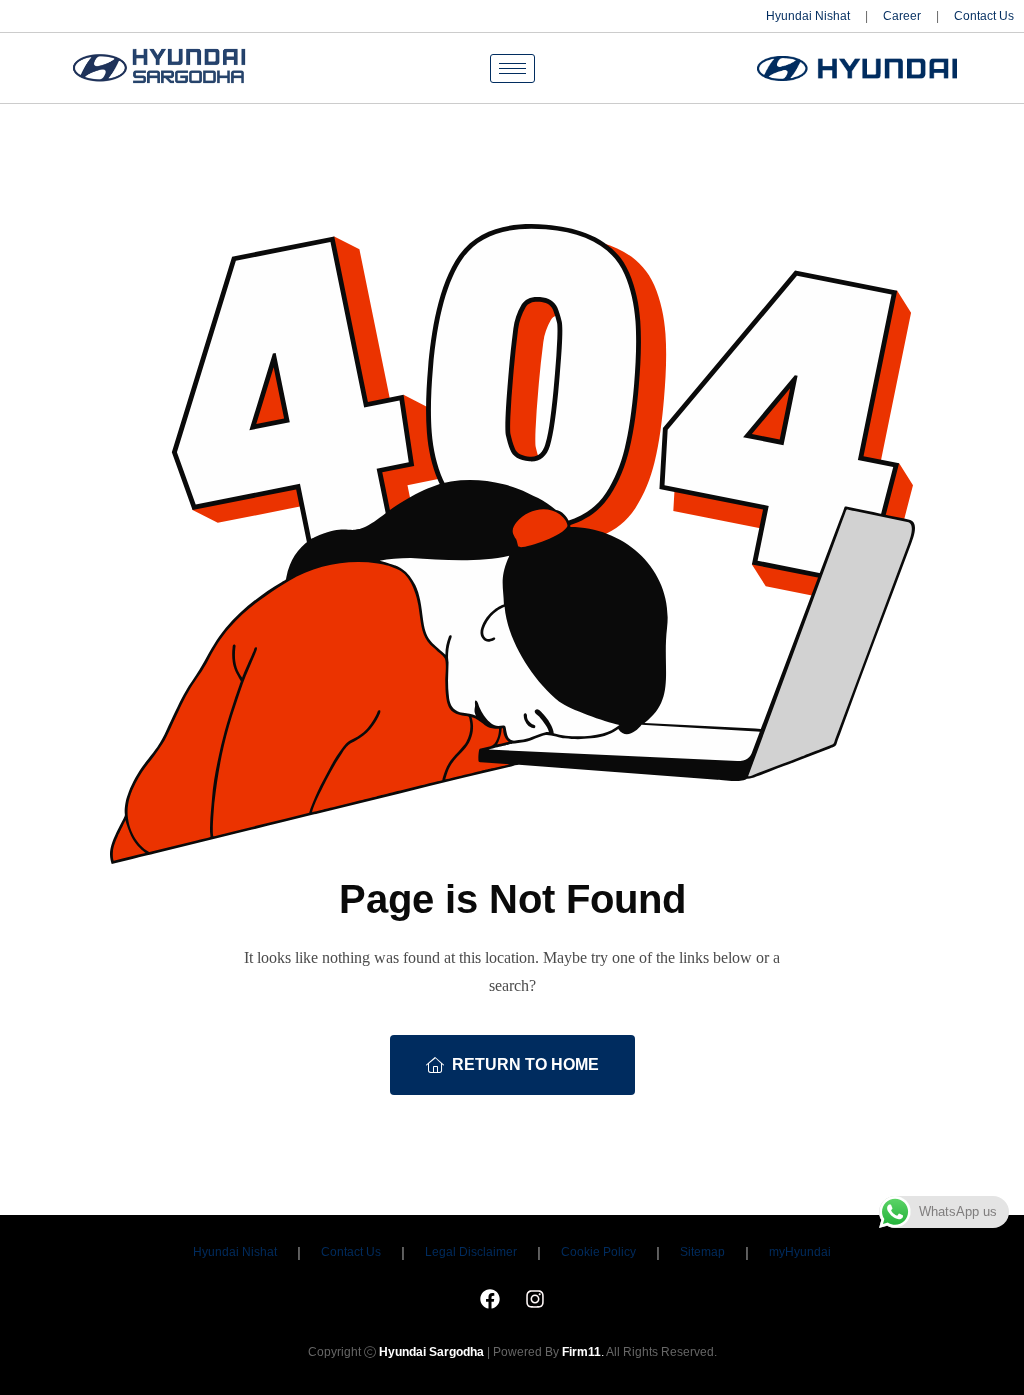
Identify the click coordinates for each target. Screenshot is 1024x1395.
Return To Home (525, 1064)
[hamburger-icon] (512, 68)
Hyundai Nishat (808, 16)
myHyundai (800, 1252)
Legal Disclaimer (471, 1252)
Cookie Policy (598, 1252)
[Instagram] (535, 1299)
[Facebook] (490, 1299)
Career (902, 16)
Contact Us (984, 16)
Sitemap (702, 1252)
